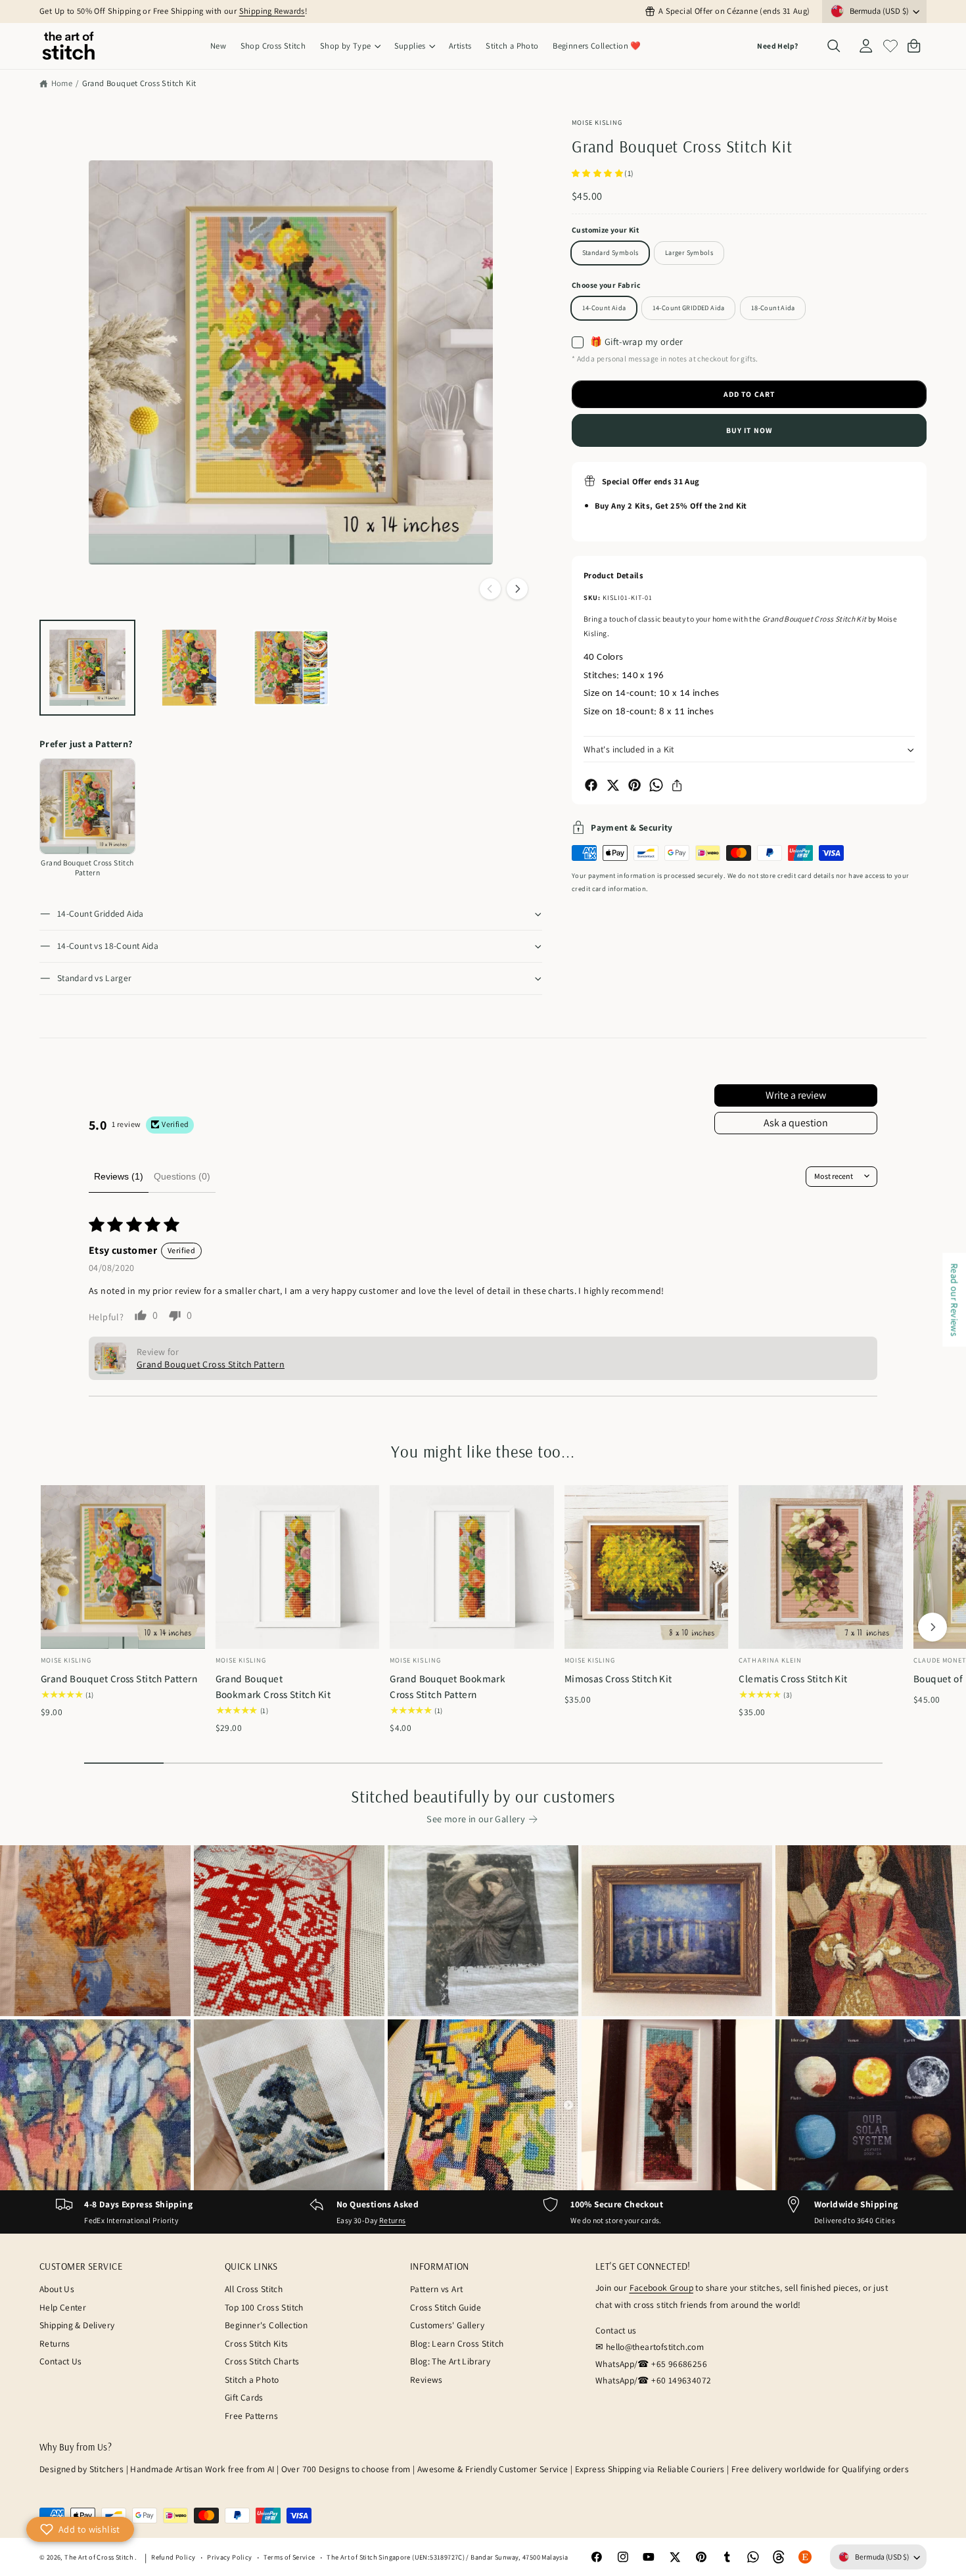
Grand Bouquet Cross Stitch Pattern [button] (211, 1364)
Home (62, 83)
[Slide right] (517, 589)
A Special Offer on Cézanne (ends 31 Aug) (734, 11)
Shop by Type (346, 46)
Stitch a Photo (252, 2380)
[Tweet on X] (613, 785)
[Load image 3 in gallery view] (291, 668)
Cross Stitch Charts (262, 2361)
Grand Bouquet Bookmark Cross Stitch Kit (273, 1686)
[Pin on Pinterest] (634, 785)
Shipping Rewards (272, 11)
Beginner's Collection (266, 2325)
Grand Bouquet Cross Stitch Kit (139, 83)
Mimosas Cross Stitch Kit (618, 1678)
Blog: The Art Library (450, 2361)
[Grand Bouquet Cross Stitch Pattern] (87, 806)
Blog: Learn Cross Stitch (457, 2343)
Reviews (426, 2380)
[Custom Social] (805, 2558)
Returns (393, 2220)
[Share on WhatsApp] (656, 785)
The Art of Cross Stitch (100, 2557)
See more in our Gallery (476, 1819)
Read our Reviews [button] (954, 1299)
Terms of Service (289, 2557)
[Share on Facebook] (591, 785)
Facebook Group (661, 2288)
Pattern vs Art (436, 2289)
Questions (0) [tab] (182, 1176)
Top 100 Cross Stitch (264, 2307)
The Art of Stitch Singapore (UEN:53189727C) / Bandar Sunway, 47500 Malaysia (447, 2557)
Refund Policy (173, 2557)
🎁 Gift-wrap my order (637, 342)
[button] (350, 46)
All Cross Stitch (254, 2289)
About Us (57, 2289)
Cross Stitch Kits (257, 2343)
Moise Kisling (597, 122)
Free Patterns (251, 2416)
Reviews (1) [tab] (119, 1176)
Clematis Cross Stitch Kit (793, 1678)
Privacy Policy (229, 2557)
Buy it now (749, 430)
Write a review (796, 1095)
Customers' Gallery (447, 2325)
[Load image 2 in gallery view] (189, 668)
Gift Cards (244, 2397)
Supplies (410, 46)
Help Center (63, 2307)
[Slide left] (490, 589)
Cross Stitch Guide (446, 2307)
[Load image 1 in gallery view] (87, 668)
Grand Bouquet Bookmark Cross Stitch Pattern (448, 1686)
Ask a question (796, 1123)
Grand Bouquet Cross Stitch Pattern (119, 1678)
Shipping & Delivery (77, 2325)
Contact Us (61, 2361)
